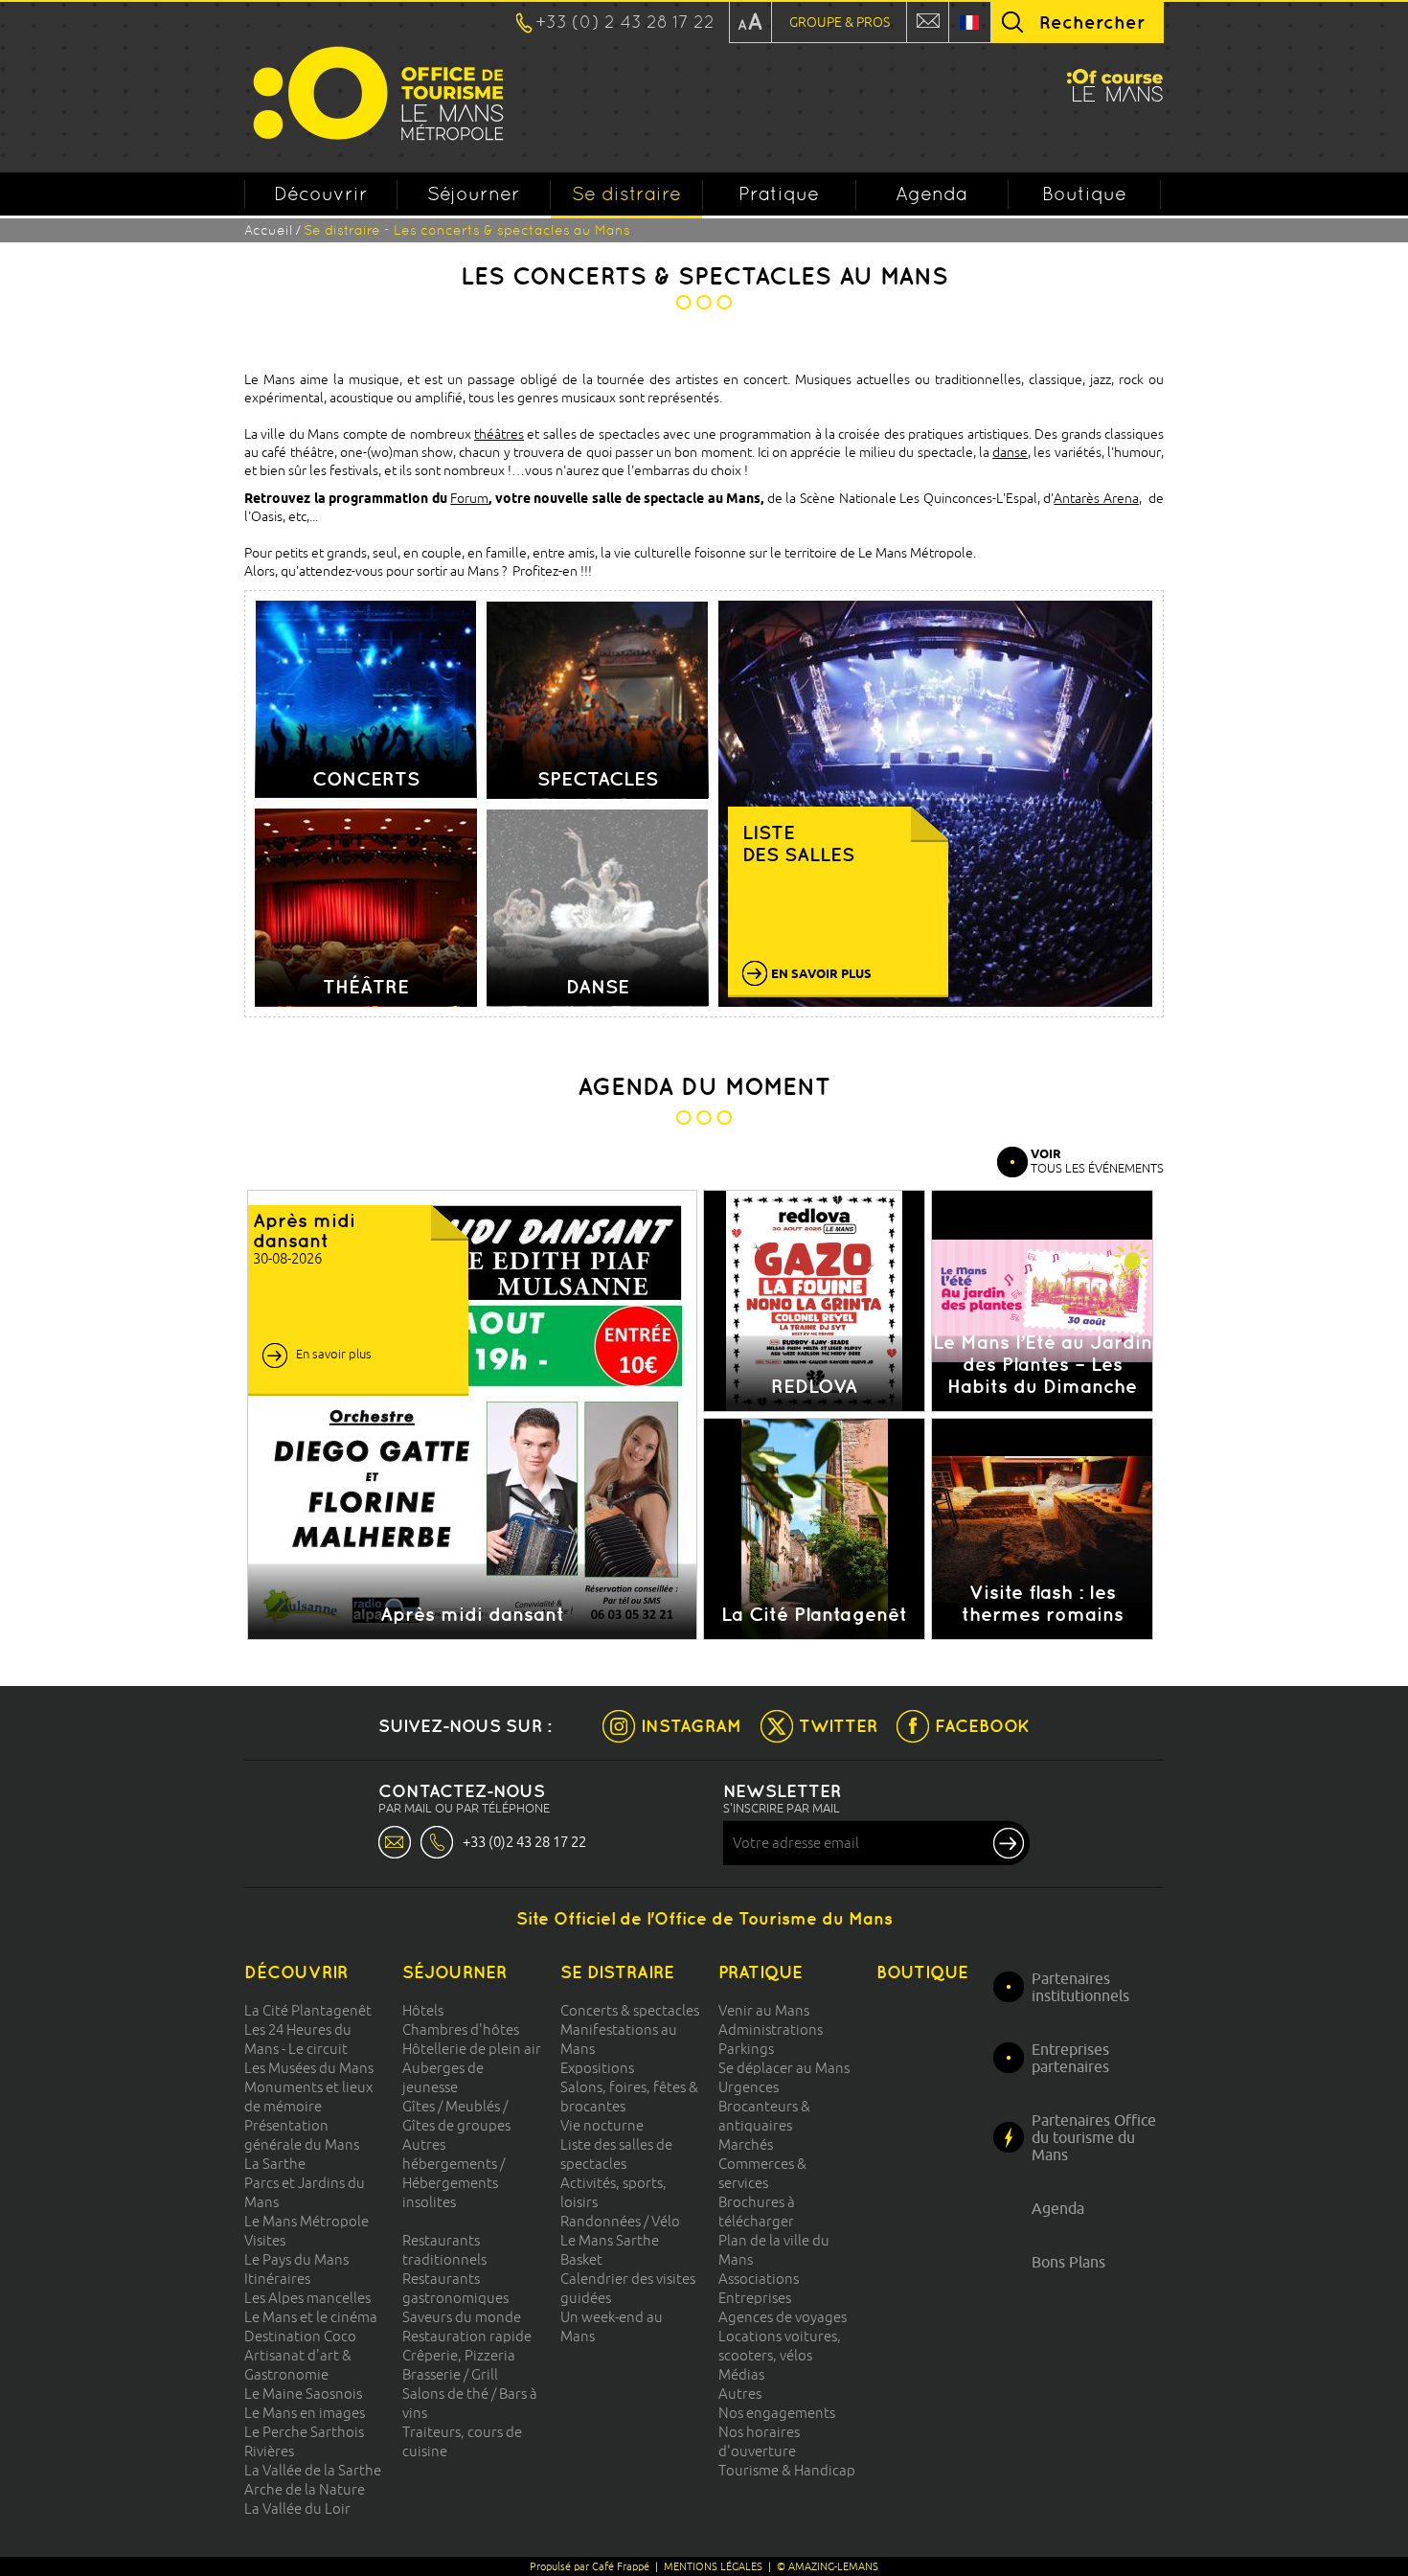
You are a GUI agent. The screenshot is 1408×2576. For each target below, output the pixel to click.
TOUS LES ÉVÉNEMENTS (1097, 1161)
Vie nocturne (602, 2125)
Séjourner (474, 194)
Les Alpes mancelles (307, 2298)
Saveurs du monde (462, 2317)
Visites (265, 2240)
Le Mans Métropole (307, 2221)
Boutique (1084, 194)
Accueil (268, 230)
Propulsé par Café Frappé (590, 2566)
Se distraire (626, 194)
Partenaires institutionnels (1080, 1987)
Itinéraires (277, 2279)
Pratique (779, 194)
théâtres (499, 434)
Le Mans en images (305, 2413)
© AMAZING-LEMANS (828, 2566)
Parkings (746, 2049)
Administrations (771, 2029)
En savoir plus (334, 1354)
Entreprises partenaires (1070, 2058)
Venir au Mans (764, 2010)
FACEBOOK (982, 1726)
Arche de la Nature (305, 2489)
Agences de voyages (783, 2317)
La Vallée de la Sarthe (313, 2470)
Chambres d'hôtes (461, 2029)
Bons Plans (1068, 2262)
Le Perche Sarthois (304, 2432)
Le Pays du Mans (296, 2259)
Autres (740, 2394)
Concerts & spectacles (630, 2010)
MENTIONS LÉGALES (713, 2566)
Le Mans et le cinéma (311, 2317)
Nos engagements (777, 2413)
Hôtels (423, 2010)
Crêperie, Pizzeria (459, 2355)
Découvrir (321, 194)
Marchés (746, 2144)
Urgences (749, 2087)
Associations (759, 2279)
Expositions (597, 2068)
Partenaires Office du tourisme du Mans (1094, 2137)
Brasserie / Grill (450, 2374)
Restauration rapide (467, 2336)
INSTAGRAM (691, 1726)
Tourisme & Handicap (787, 2470)
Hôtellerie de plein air (472, 2049)
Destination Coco (300, 2336)
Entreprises (755, 2298)
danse (1010, 452)
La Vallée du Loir (297, 2508)
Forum (469, 498)
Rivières (269, 2451)
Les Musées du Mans (309, 2068)
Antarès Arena (1096, 498)
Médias (741, 2374)
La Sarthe (275, 2164)
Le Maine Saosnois (303, 2394)
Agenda (931, 194)
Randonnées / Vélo (620, 2221)
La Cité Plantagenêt (308, 2010)
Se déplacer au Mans (784, 2068)
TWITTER (838, 1726)
